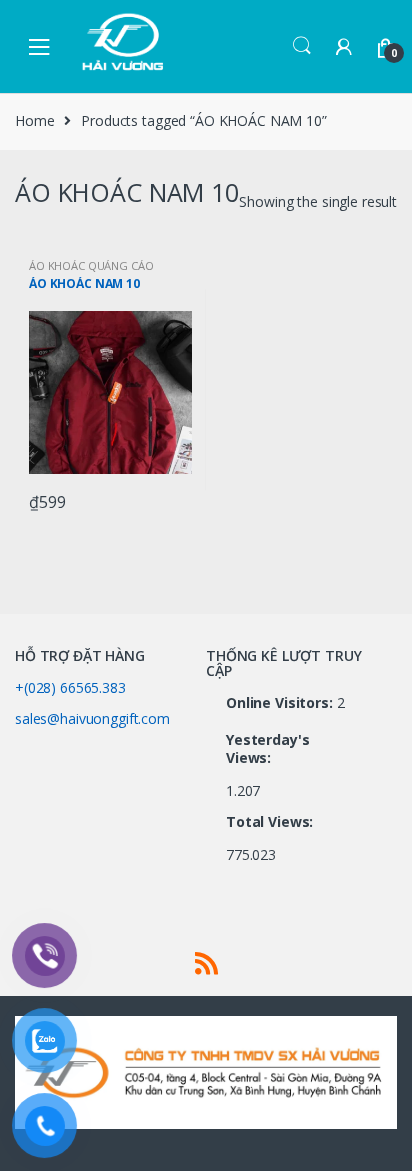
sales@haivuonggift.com (92, 718)
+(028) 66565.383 (70, 687)
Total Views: (271, 822)
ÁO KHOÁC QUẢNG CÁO (91, 265)
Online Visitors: (281, 703)
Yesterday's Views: (267, 749)
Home (34, 120)
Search (302, 46)
